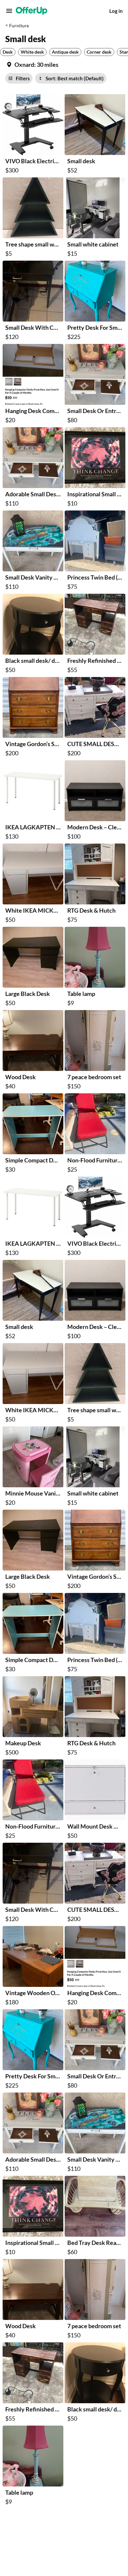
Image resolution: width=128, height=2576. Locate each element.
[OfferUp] (32, 11)
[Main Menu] (9, 11)
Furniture (19, 26)
